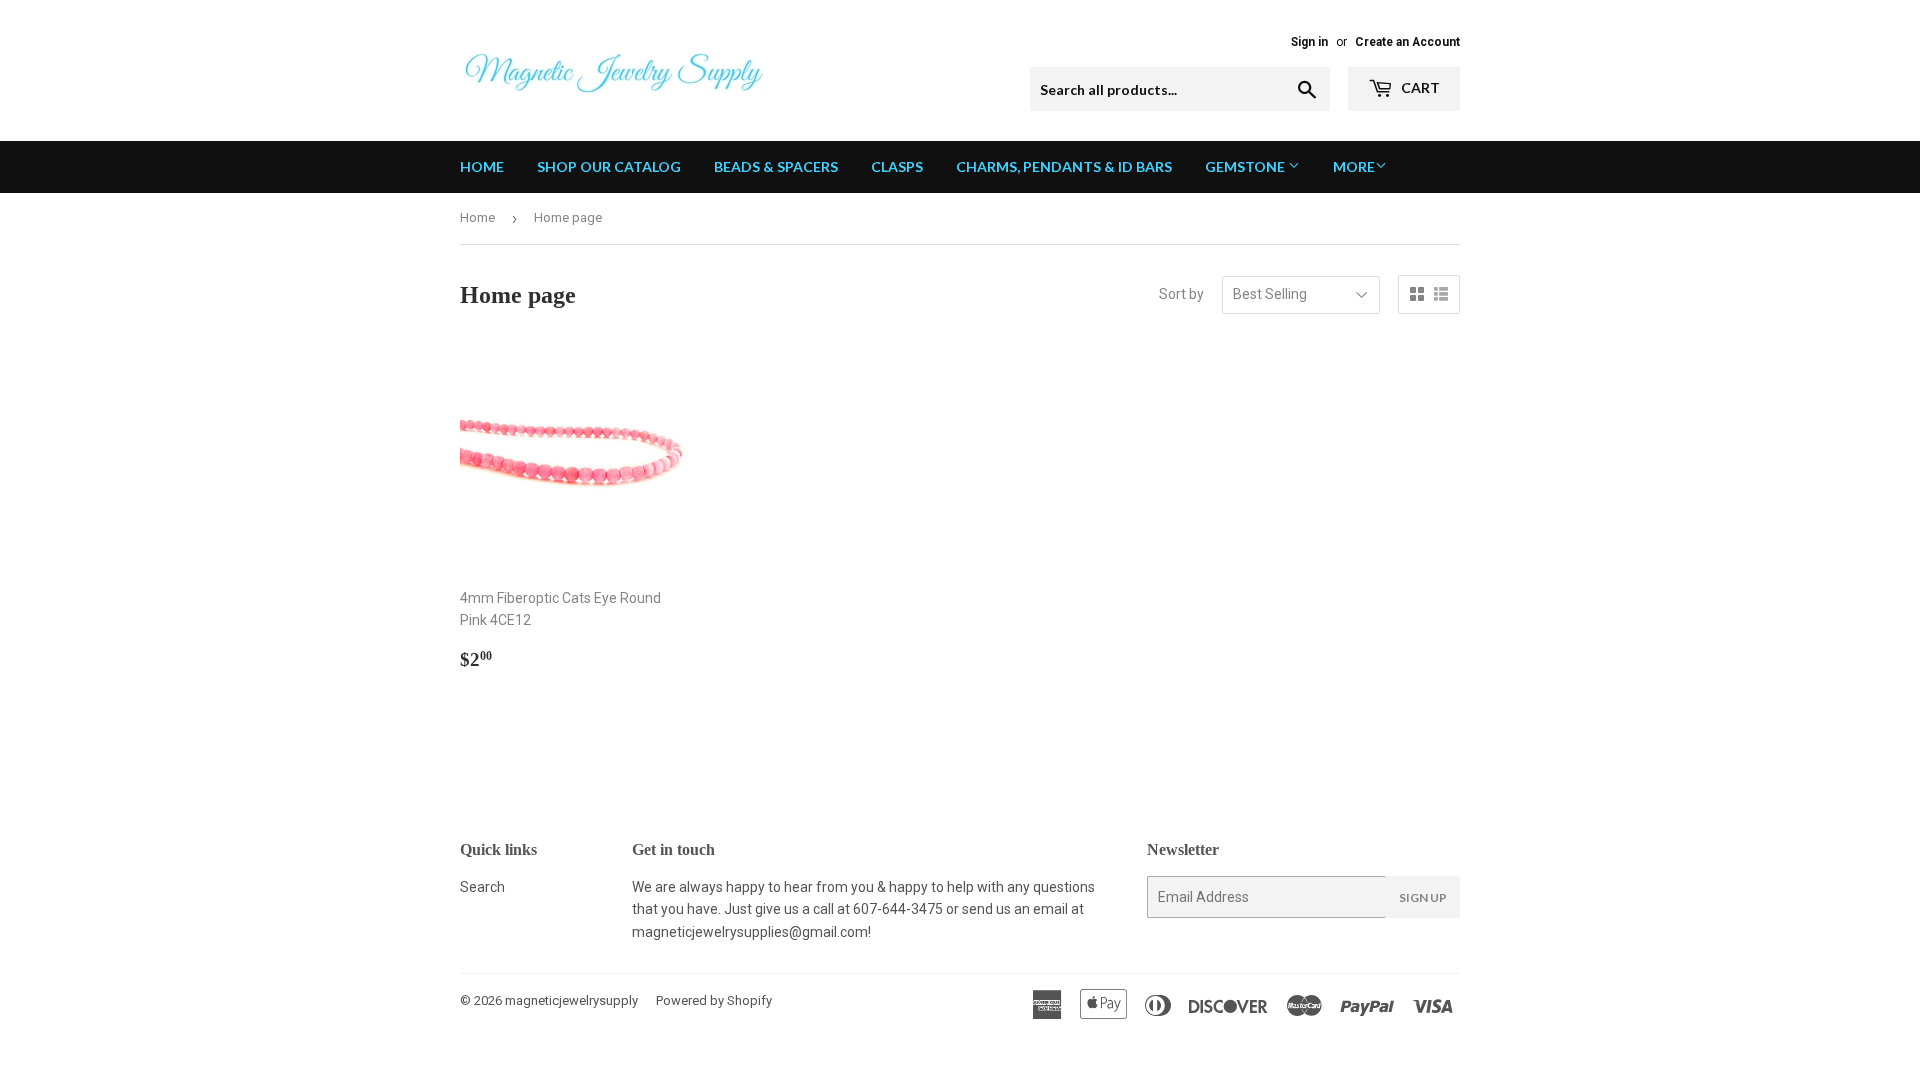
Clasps (897, 166)
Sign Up (1423, 897)
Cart (1419, 87)
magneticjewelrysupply (571, 1000)
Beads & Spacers (776, 166)
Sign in (1309, 42)
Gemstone (1246, 166)
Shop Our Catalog (609, 166)
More (1354, 166)
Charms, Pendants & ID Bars (1064, 166)
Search (482, 887)
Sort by (1181, 294)
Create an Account (1407, 42)
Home (482, 166)
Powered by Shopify (714, 1000)
